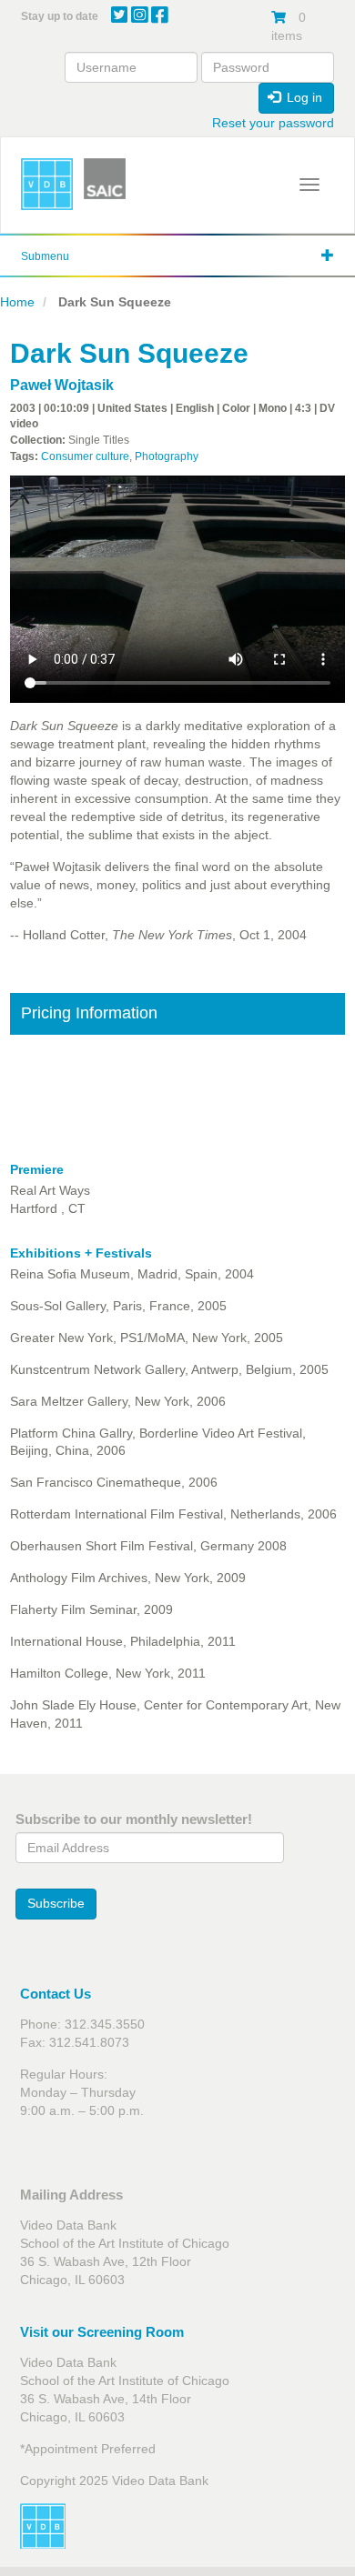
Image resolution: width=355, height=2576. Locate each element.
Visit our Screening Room (102, 2332)
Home (17, 302)
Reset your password (273, 123)
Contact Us (56, 1994)
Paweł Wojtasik (62, 385)
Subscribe (56, 1903)
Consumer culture (85, 456)
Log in (303, 97)
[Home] (47, 184)
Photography (167, 456)
